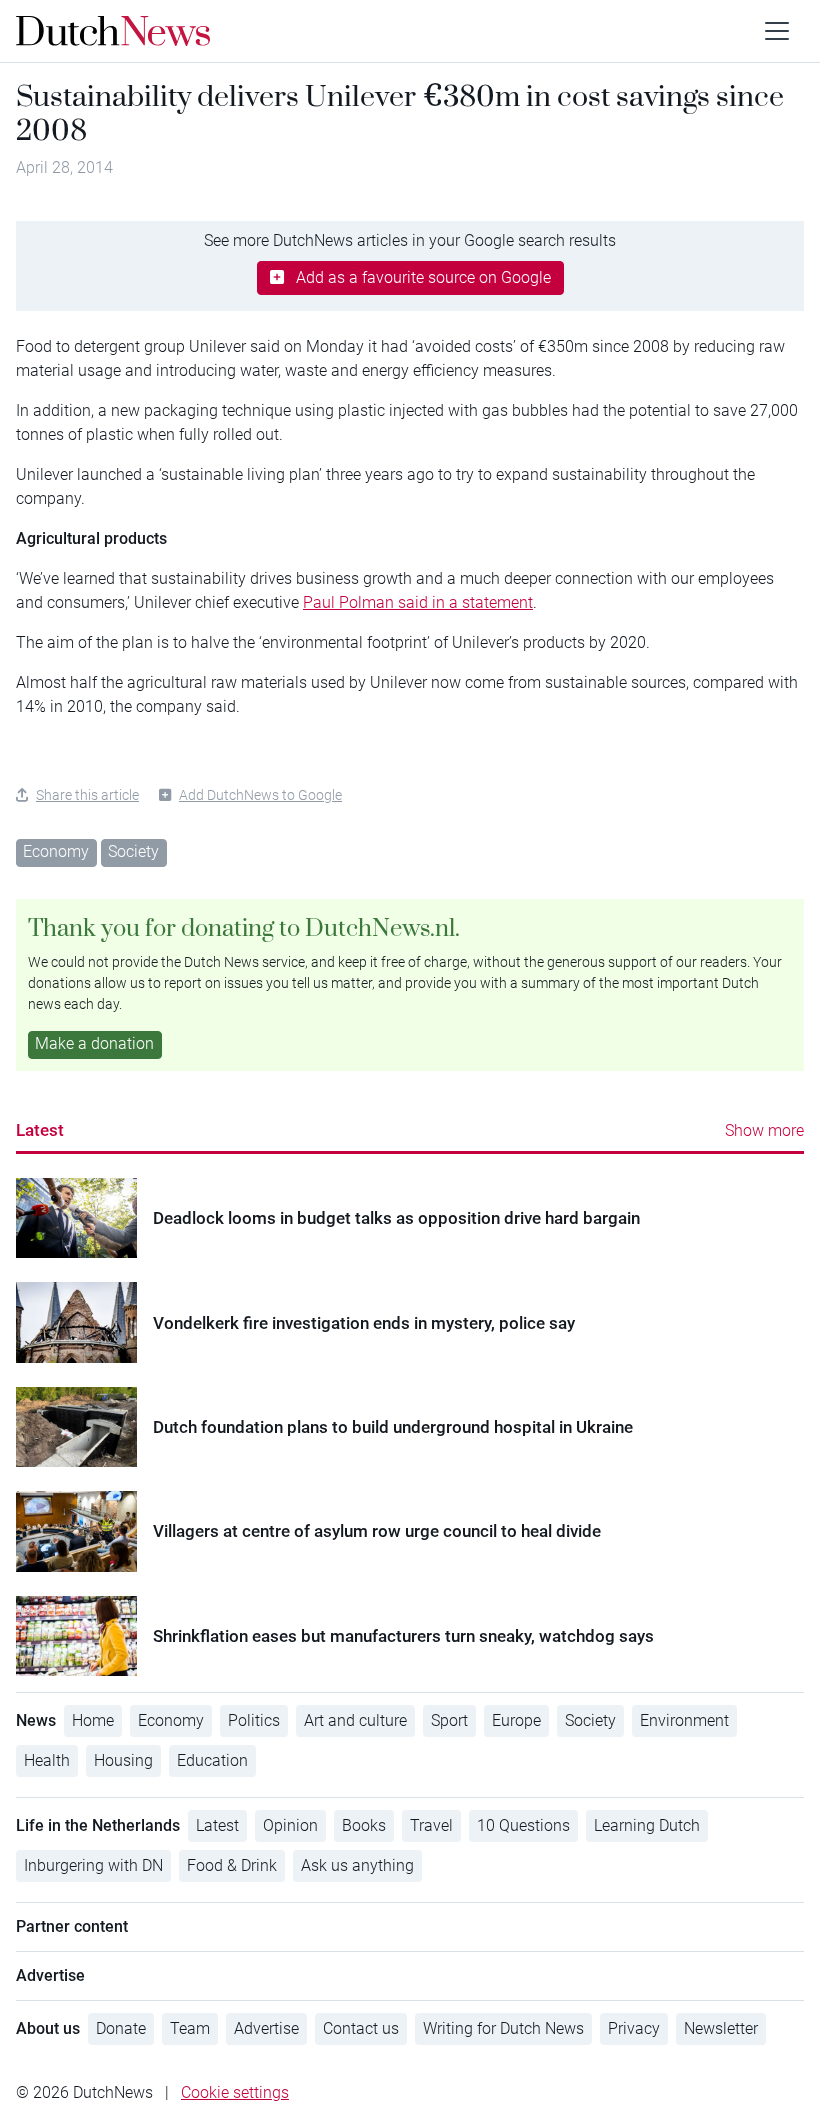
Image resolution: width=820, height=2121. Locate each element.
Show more (764, 1130)
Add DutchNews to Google (260, 795)
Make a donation (94, 1043)
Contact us (361, 2028)
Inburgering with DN (93, 1865)
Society (133, 851)
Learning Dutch (647, 1825)
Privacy (634, 2028)
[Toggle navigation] (777, 31)
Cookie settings (235, 2092)
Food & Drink (232, 1865)
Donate (121, 2028)
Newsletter (721, 2028)
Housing (123, 1760)
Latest (40, 1130)
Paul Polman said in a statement (418, 602)
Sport (449, 1720)
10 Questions (523, 1825)
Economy (56, 851)
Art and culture (355, 1720)
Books (364, 1825)
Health (47, 1760)
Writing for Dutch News (503, 2028)
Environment (684, 1720)
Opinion (290, 1825)
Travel (431, 1825)
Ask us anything (357, 1865)
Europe (516, 1720)
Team (190, 2028)
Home (93, 1720)
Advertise (266, 2028)
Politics (254, 1720)
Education (212, 1760)
